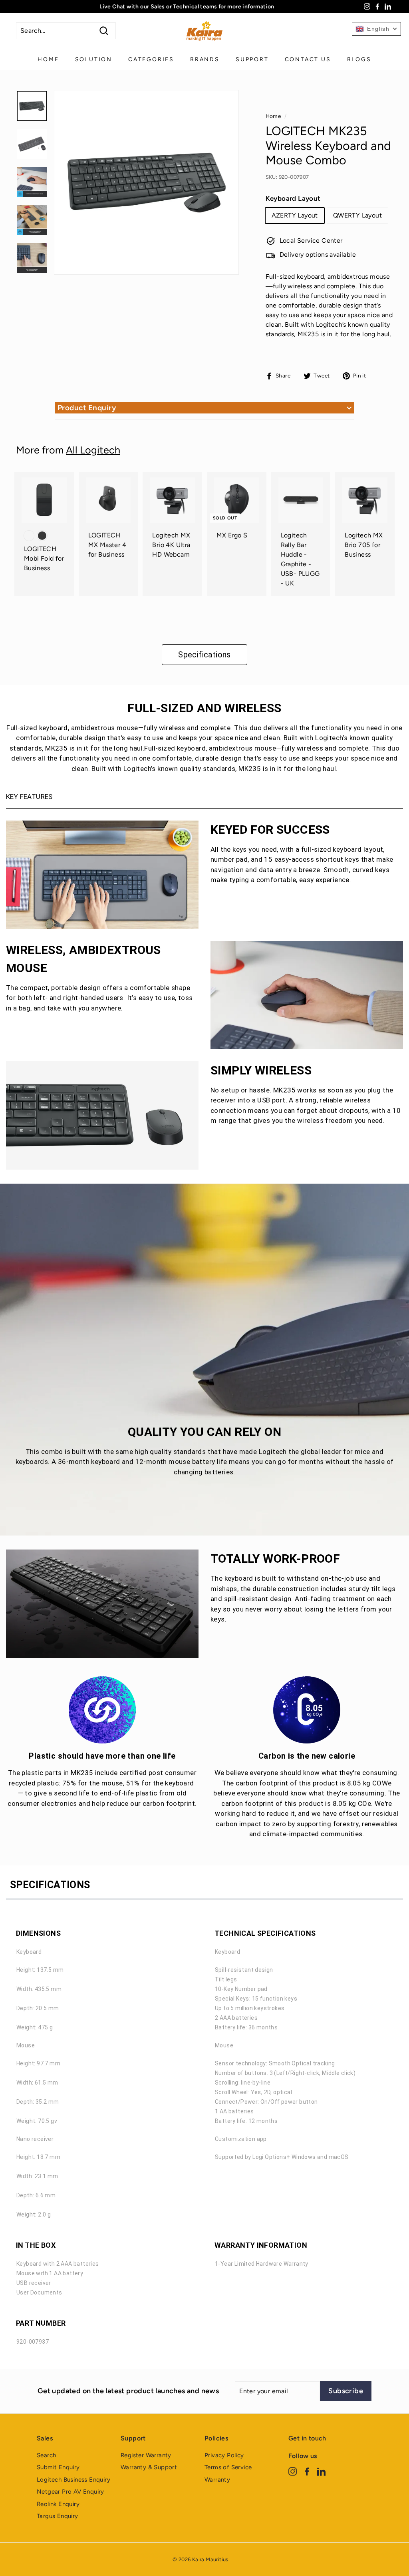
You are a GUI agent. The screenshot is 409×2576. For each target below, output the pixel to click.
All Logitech (93, 450)
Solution (94, 59)
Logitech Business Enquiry (73, 2480)
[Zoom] (146, 183)
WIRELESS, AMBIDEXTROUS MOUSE (83, 959)
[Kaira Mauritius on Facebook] (307, 2471)
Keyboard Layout (293, 198)
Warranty (217, 2480)
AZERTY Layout (295, 215)
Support (252, 59)
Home (48, 59)
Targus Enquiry (58, 2516)
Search (46, 2455)
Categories (151, 59)
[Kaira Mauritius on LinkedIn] (321, 2471)
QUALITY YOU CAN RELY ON (204, 1432)
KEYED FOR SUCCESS (270, 830)
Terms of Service (228, 2467)
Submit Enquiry (58, 2467)
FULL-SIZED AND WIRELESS (204, 708)
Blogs (359, 59)
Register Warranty (146, 2455)
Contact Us (308, 59)
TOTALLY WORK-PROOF (275, 1559)
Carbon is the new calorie (307, 1756)
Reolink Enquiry (58, 2504)
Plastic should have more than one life (102, 1756)
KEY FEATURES (29, 797)
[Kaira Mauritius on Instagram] (293, 2471)
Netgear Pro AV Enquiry (70, 2492)
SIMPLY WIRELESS (261, 1070)
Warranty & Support (149, 2467)
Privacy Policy (224, 2455)
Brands (205, 59)
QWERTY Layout (357, 215)
